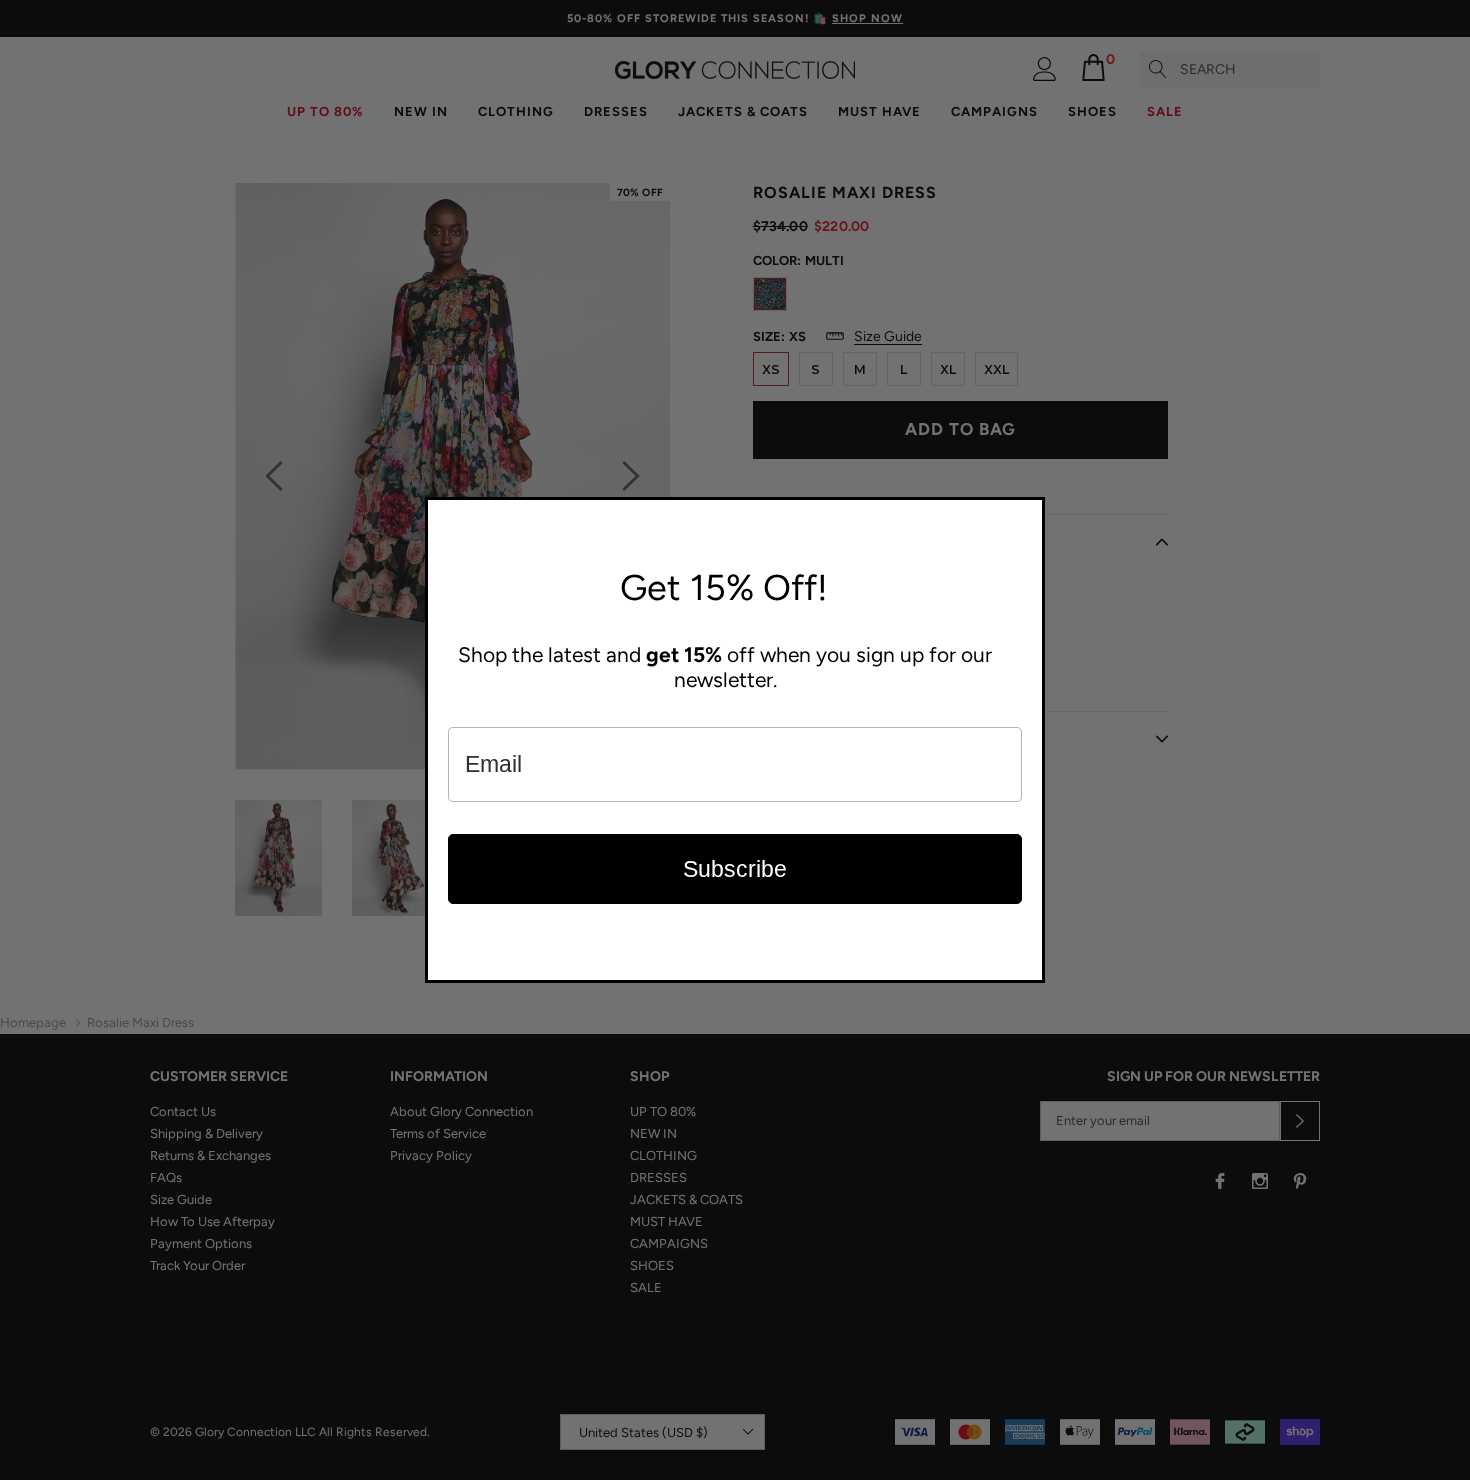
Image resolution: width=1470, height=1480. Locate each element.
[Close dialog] (1025, 517)
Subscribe (735, 869)
